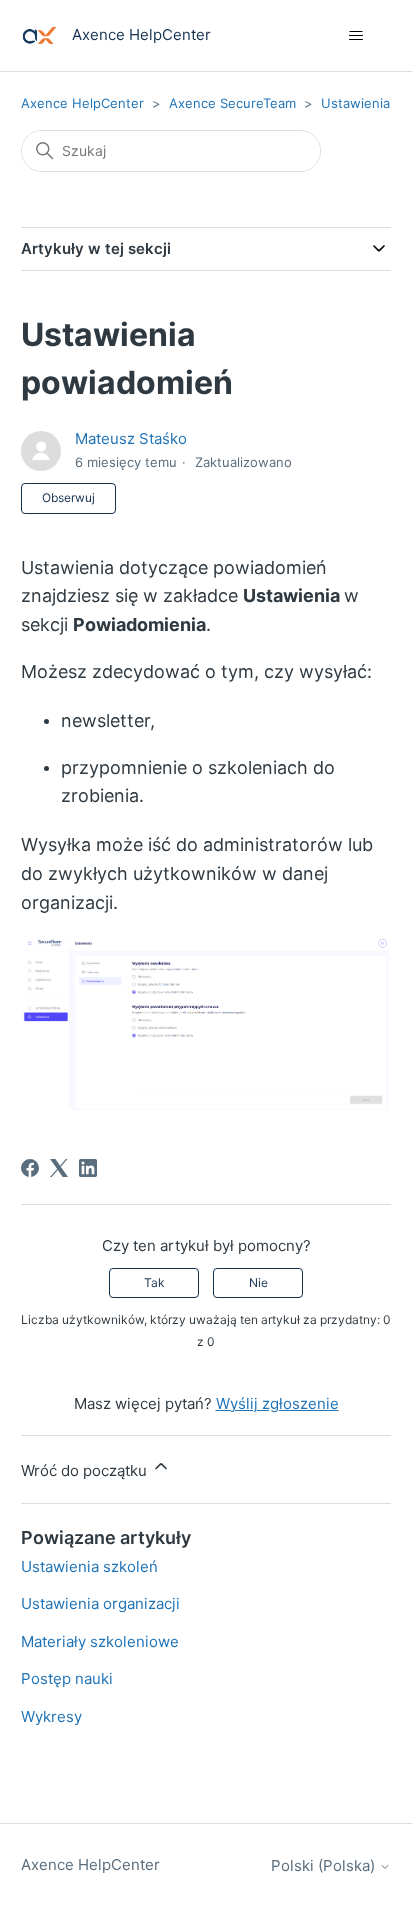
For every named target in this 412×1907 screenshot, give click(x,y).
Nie (258, 1282)
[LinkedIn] (88, 1168)
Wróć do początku (86, 1470)
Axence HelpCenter (82, 103)
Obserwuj (68, 497)
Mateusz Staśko (131, 438)
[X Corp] (59, 1168)
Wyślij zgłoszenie (277, 1403)
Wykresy (51, 1716)
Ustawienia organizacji (100, 1603)
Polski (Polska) (325, 1865)
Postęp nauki (67, 1678)
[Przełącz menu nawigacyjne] (355, 36)
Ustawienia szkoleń (89, 1566)
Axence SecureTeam (232, 103)
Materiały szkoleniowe (100, 1641)
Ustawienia (355, 103)
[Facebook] (30, 1168)
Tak (154, 1282)
